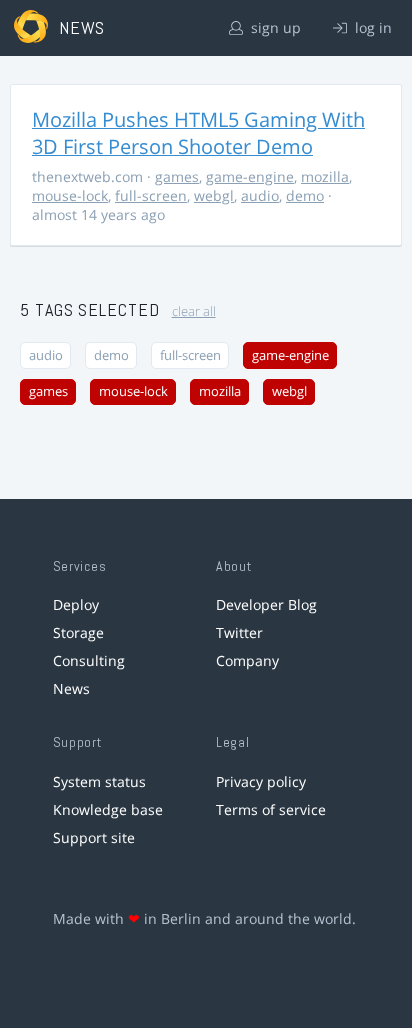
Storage (78, 632)
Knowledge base (108, 809)
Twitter (239, 632)
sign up (274, 27)
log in (371, 27)
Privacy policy (261, 781)
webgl (214, 195)
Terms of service (271, 809)
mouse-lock (70, 195)
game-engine (250, 176)
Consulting (89, 660)
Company (247, 660)
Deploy (76, 604)
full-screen (151, 195)
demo (305, 195)
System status (99, 781)
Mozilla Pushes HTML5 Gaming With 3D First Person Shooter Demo (198, 133)
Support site (94, 837)
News (71, 688)
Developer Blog (266, 604)
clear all (194, 311)
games (177, 176)
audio (260, 195)
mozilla (325, 176)
